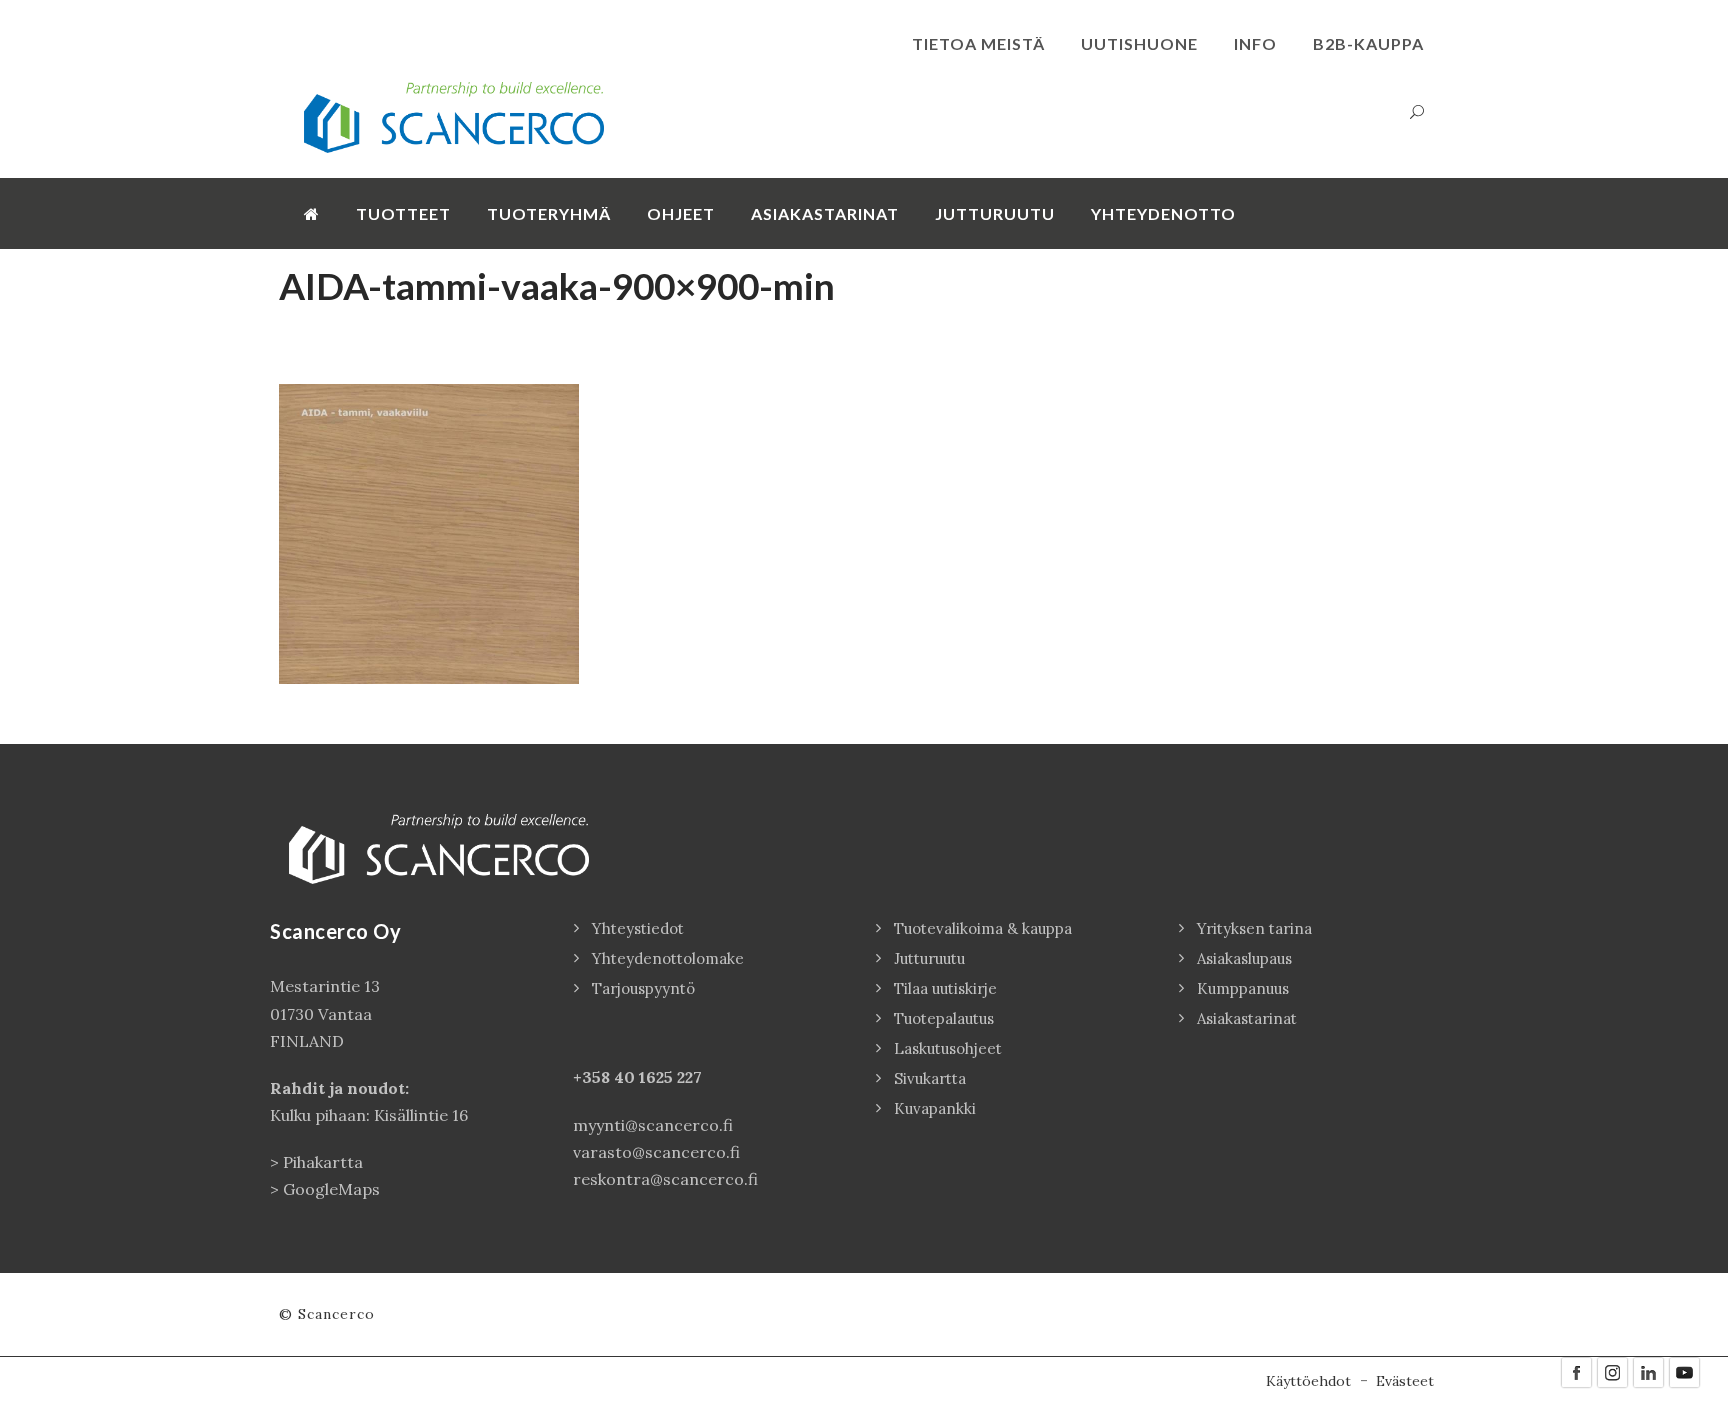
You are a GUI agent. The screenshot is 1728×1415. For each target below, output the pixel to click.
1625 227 (670, 1077)
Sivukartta (930, 1078)
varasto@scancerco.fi (656, 1152)
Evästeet (1405, 1381)
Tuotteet (403, 213)
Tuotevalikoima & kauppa (983, 928)
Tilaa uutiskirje (945, 988)
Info (1255, 43)
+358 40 (606, 1077)
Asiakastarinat (825, 213)
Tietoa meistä (978, 43)
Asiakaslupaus (1244, 958)
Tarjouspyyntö (643, 988)
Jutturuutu (995, 213)
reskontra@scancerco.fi (665, 1179)
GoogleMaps (331, 1189)
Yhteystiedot (638, 928)
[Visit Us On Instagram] (1612, 1371)
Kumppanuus (1243, 988)
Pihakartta (323, 1162)
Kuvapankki (935, 1108)
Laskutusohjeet (948, 1048)
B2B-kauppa (1368, 43)
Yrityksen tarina (1254, 928)
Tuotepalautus (944, 1018)
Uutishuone (1139, 43)
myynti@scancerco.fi (653, 1125)
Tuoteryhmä (549, 213)
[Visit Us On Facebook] (1576, 1371)
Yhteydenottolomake (668, 958)
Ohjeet (681, 213)
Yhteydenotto (1163, 213)
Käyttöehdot (1308, 1381)
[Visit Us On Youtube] (1684, 1371)
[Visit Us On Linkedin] (1648, 1371)
